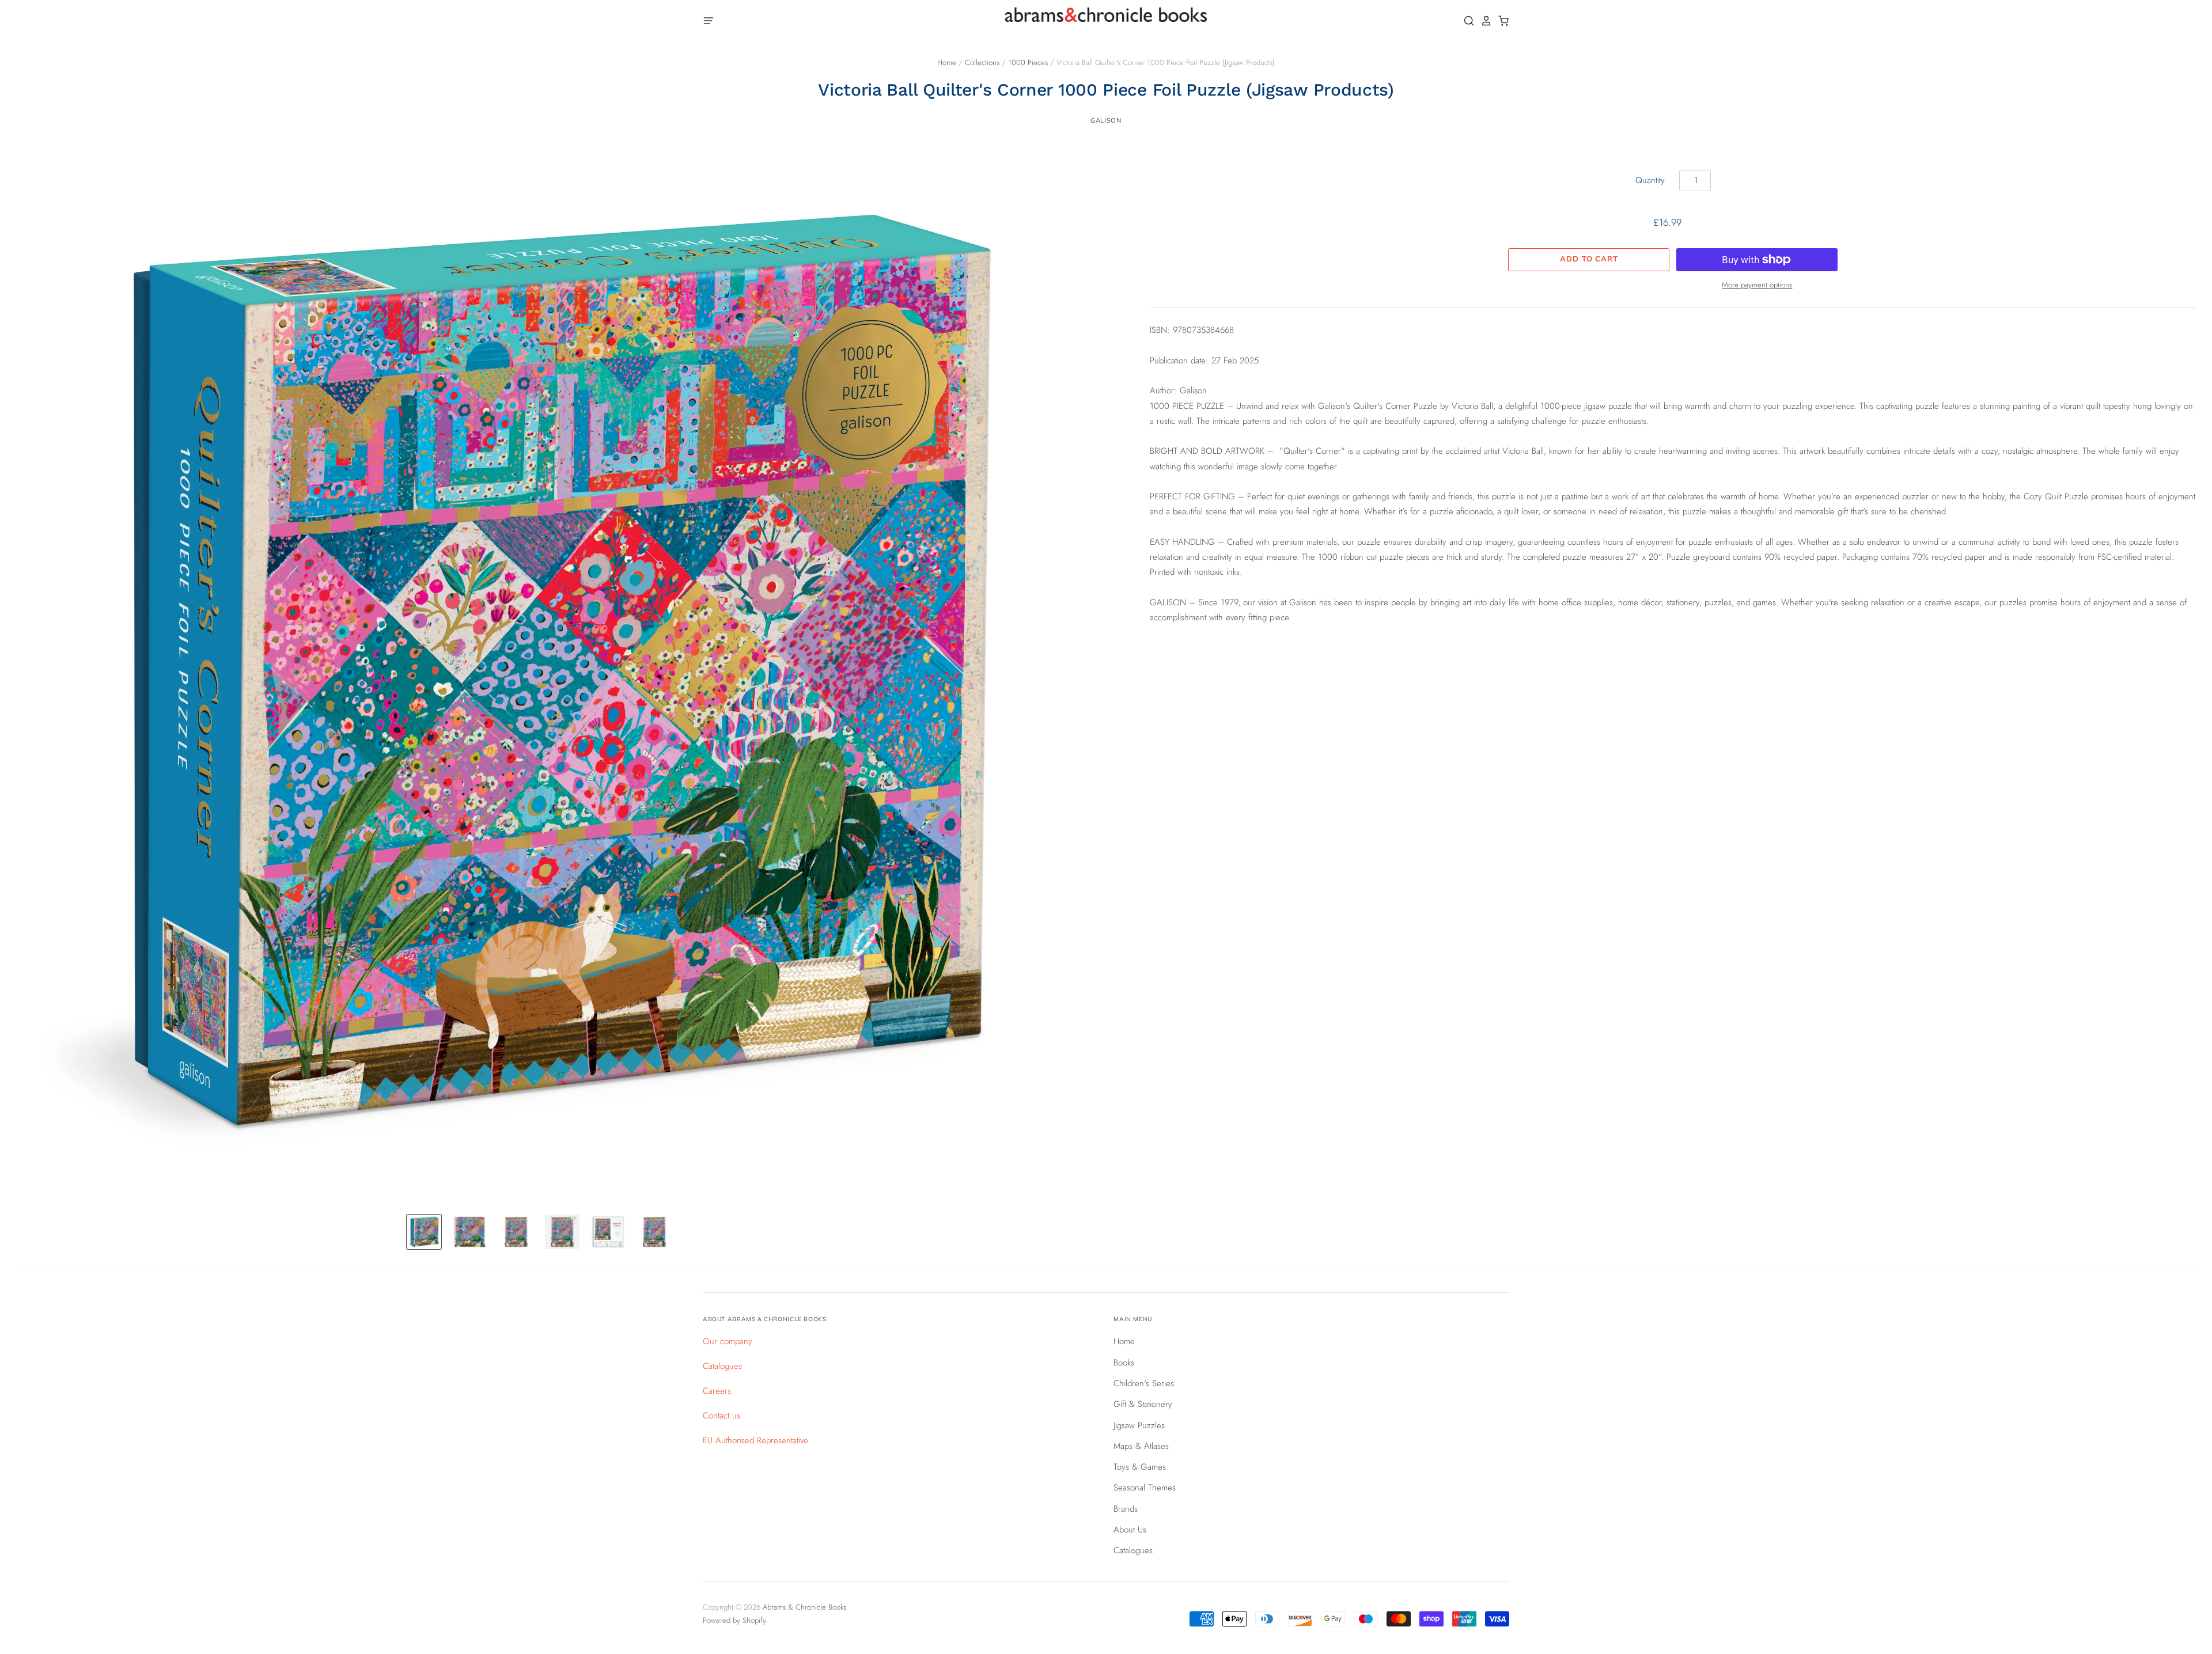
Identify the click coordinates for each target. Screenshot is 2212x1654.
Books (1124, 1363)
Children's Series (1144, 1383)
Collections (982, 62)
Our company (728, 1341)
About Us (1130, 1530)
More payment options (1757, 285)
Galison (1106, 120)
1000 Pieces (1028, 62)
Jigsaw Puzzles (1139, 1425)
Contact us (721, 1416)
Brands (1126, 1509)
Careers (717, 1391)
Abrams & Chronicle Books (804, 1607)
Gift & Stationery (1143, 1404)
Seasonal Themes (1145, 1488)
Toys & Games (1140, 1467)
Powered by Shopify (734, 1620)
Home (947, 62)
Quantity (1650, 180)
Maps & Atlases (1141, 1446)
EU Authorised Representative (755, 1440)
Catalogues (722, 1366)
